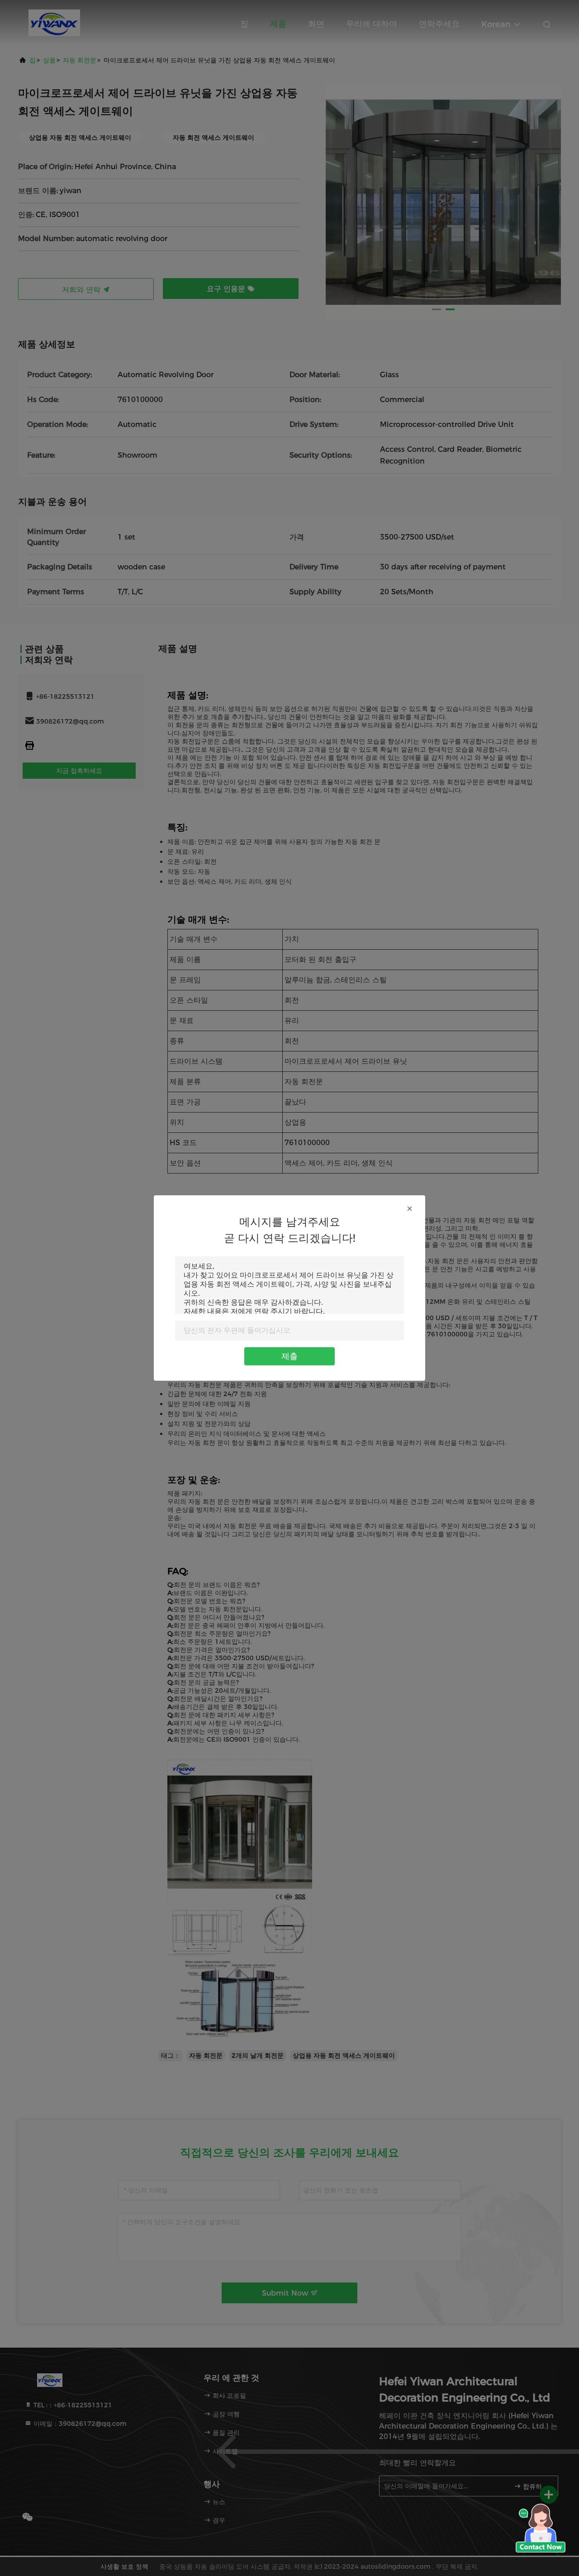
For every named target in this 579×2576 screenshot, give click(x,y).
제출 (289, 1356)
